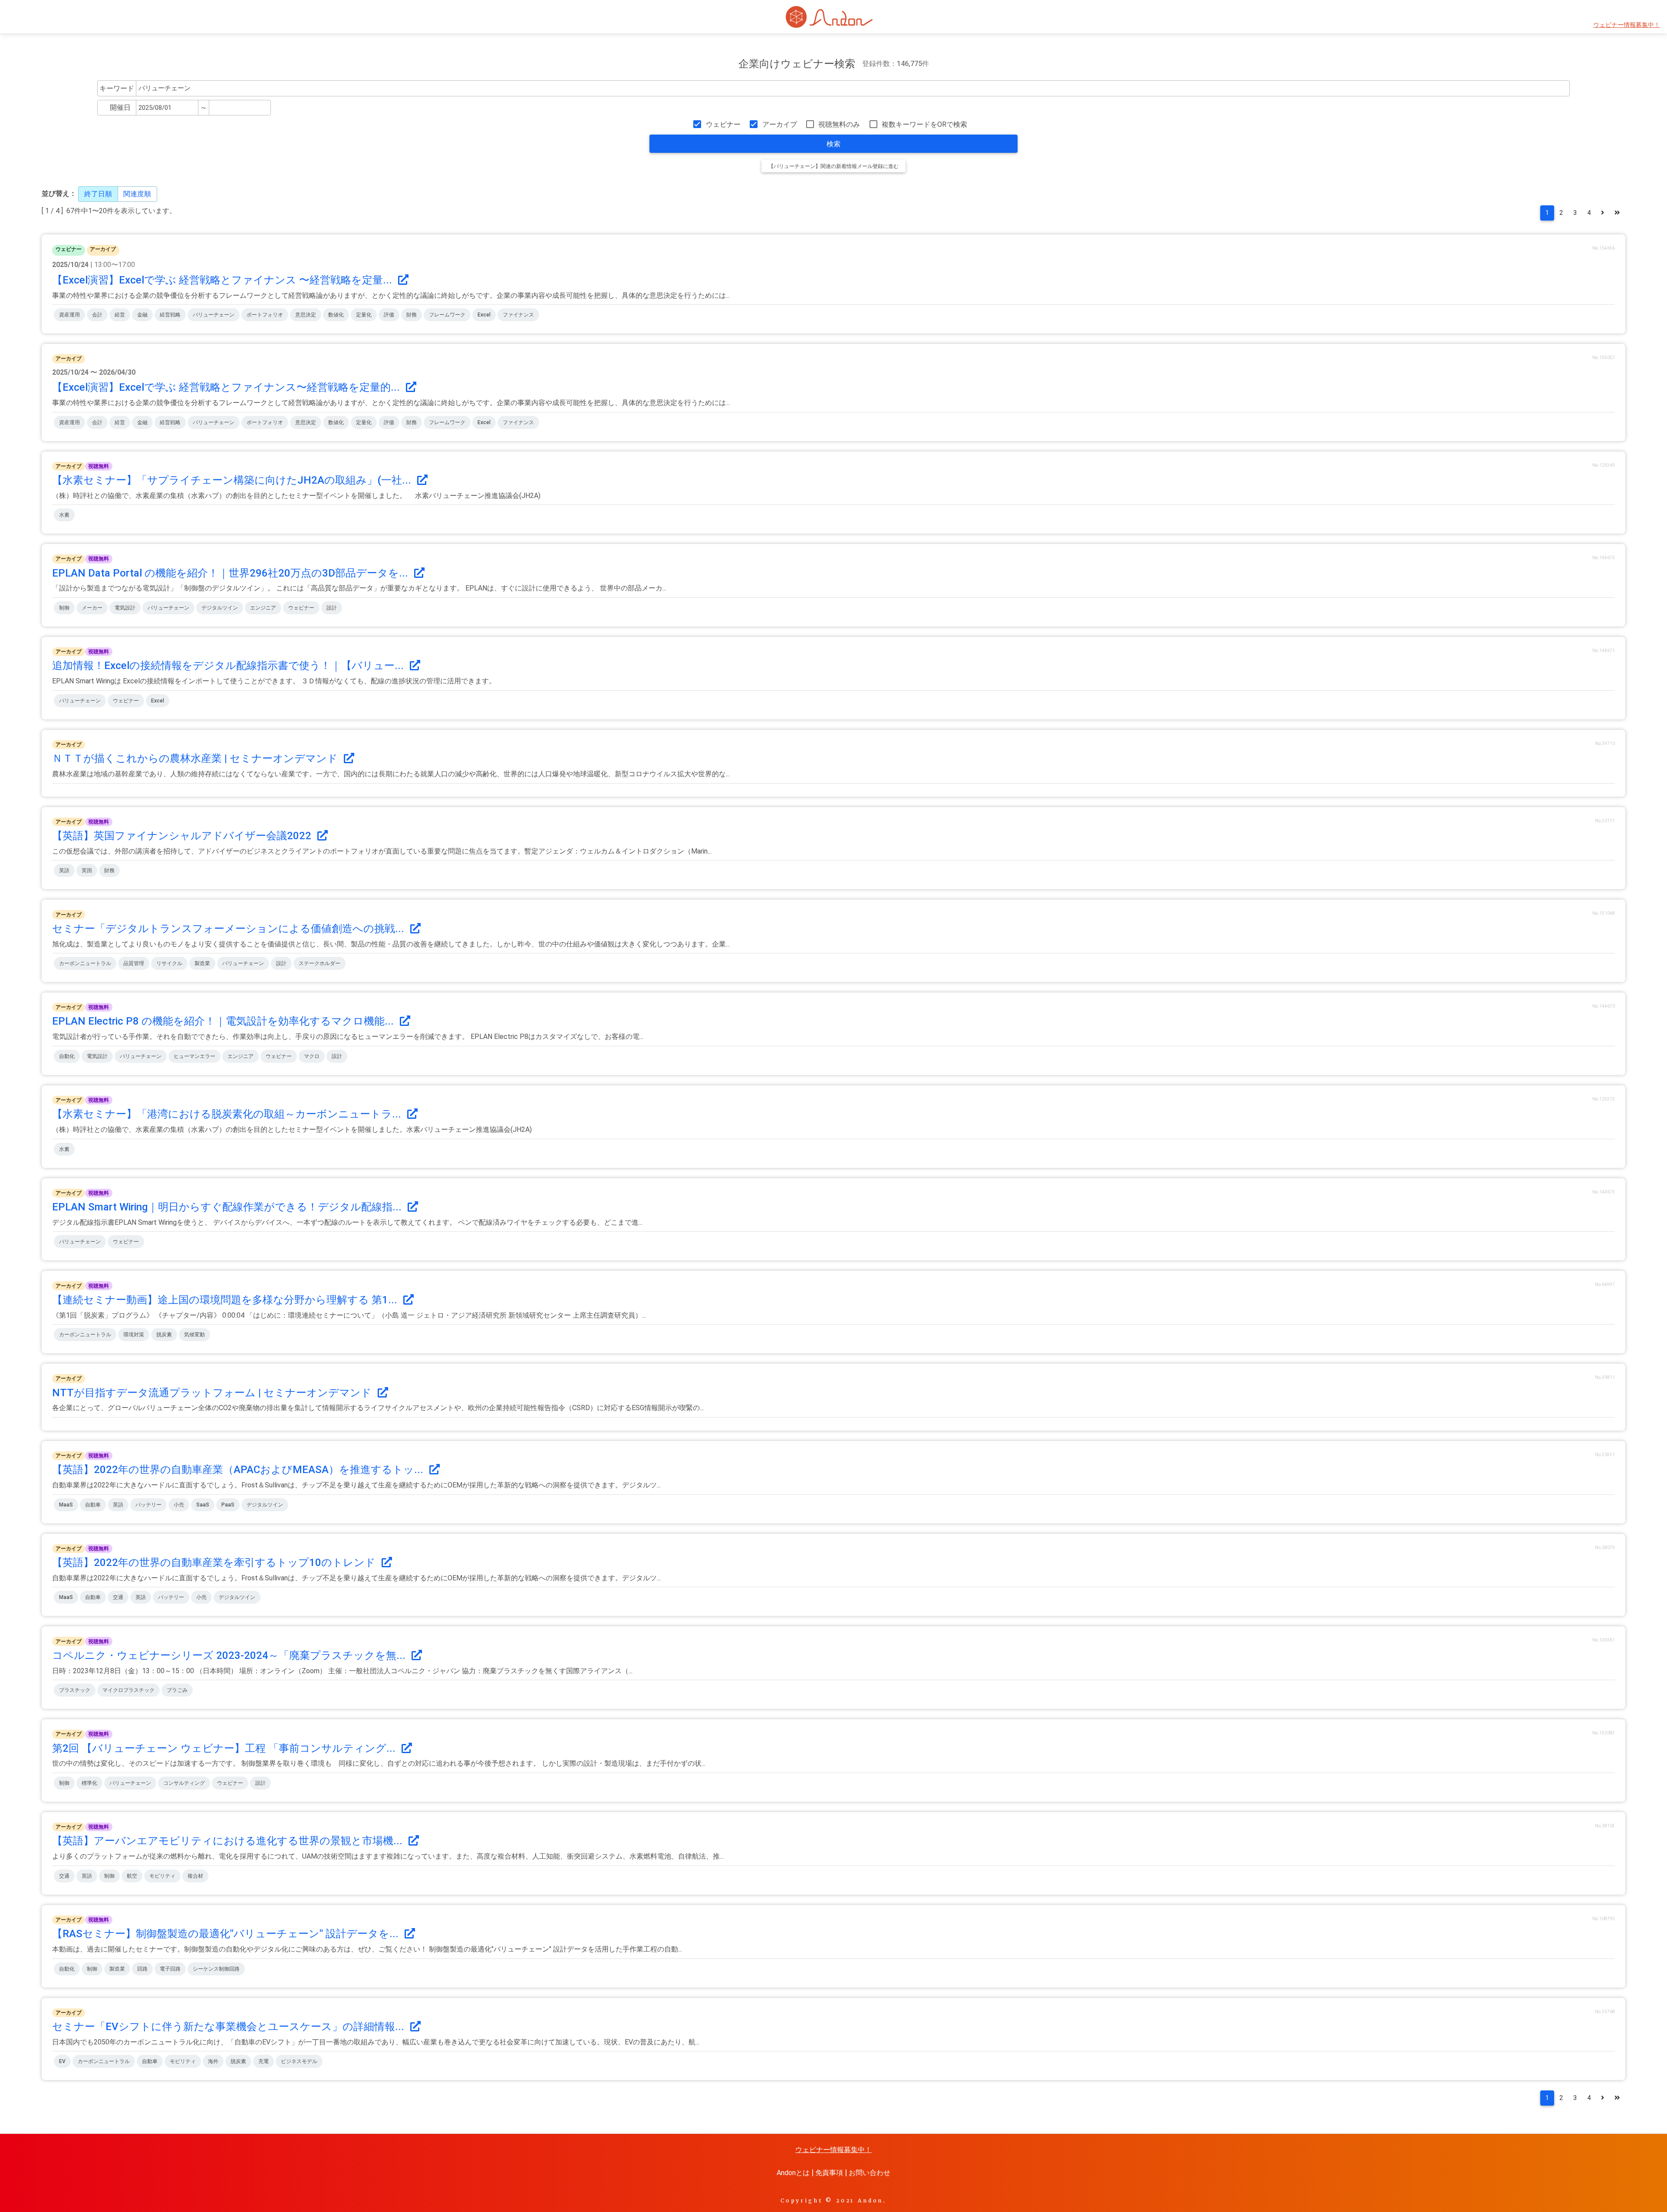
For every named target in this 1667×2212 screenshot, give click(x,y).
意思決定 (306, 315)
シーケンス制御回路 (216, 1969)
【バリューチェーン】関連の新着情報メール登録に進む (833, 166)
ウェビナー (723, 124)
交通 (118, 1597)
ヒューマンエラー (194, 1056)
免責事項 (829, 2173)
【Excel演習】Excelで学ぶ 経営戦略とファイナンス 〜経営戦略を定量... (223, 280)
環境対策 (134, 1335)
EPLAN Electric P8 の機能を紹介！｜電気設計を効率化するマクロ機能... (224, 1021)
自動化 (67, 1056)
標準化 (89, 1783)
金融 (142, 315)
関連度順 (137, 194)
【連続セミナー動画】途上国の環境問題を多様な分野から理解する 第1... (226, 1300)
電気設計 (125, 608)
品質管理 (134, 963)
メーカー (92, 608)
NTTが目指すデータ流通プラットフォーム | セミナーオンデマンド (213, 1393)
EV (62, 2061)
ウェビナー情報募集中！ (1627, 25)
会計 (97, 315)
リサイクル (169, 963)
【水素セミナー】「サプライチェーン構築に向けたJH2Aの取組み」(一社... (233, 480)
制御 (64, 608)
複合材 (195, 1876)
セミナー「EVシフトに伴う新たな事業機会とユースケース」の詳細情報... (229, 2027)
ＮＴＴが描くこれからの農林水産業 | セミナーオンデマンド (196, 758)
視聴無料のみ (839, 124)
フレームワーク (447, 315)
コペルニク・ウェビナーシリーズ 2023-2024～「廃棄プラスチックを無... (230, 1655)
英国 (87, 870)
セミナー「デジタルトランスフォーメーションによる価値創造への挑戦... (229, 929)
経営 (120, 315)
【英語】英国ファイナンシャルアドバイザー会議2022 (183, 836)
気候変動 (194, 1335)
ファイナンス (518, 315)
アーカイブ (779, 124)
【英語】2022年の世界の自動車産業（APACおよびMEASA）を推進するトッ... (239, 1470)
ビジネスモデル (299, 2061)
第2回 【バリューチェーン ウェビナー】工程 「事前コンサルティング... (225, 1748)
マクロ (312, 1056)
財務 (412, 315)
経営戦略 (170, 315)
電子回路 (170, 1969)
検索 (833, 144)
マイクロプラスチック (128, 1690)
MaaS (66, 1505)
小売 (179, 1505)
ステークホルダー (320, 963)
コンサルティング (184, 1783)
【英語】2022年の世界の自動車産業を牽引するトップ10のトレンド (215, 1563)
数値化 (336, 315)
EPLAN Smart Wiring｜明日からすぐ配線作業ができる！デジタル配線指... (228, 1207)
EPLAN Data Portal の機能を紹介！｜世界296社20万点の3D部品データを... (231, 573)
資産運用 (69, 315)
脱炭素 (164, 1335)
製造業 (202, 963)
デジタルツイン (220, 608)
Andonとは (793, 2173)
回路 (142, 1969)
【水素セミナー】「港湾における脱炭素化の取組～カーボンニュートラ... (228, 1114)
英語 (64, 870)
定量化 (364, 315)
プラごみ (177, 1690)
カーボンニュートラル (85, 963)
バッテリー (148, 1505)
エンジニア (263, 608)
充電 (264, 2061)
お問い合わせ (870, 2173)
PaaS (228, 1505)
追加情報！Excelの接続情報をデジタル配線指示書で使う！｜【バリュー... (229, 666)
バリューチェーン (214, 315)
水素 (64, 515)
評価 (389, 315)
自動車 (93, 1505)
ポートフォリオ (265, 315)
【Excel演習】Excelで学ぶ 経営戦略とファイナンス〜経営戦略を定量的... (227, 387)
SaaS (203, 1505)
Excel (484, 315)
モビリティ (162, 1876)
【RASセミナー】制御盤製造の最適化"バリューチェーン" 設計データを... (227, 1934)
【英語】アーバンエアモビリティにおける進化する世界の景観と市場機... (229, 1841)
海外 (213, 2061)
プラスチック (75, 1690)
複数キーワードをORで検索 (924, 124)
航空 (132, 1876)
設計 (332, 608)
